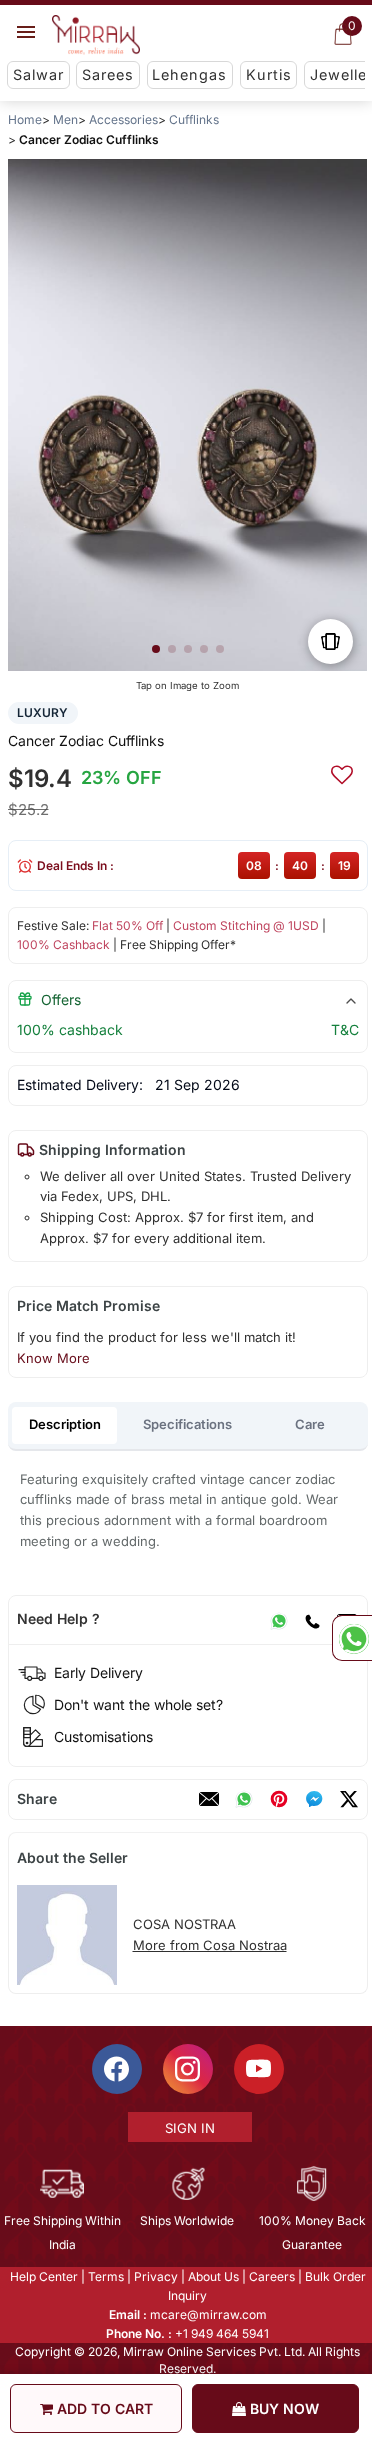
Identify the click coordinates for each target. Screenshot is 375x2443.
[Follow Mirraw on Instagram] (186, 2068)
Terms (104, 2275)
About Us (211, 2275)
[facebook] (313, 1799)
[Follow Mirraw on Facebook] (115, 2068)
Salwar (38, 74)
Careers (270, 2275)
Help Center (42, 2275)
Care (310, 1424)
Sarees (108, 74)
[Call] (311, 1619)
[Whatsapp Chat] (352, 1638)
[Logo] (96, 35)
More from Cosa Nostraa (209, 1945)
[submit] (341, 772)
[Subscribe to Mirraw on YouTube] (257, 2068)
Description (65, 1424)
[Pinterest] (278, 1799)
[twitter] (348, 1799)
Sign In (188, 2127)
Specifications (187, 1424)
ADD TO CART (103, 2408)
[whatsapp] (243, 1799)
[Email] (208, 1799)
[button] (155, 649)
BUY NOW (282, 2408)
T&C (344, 1029)
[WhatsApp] (278, 1619)
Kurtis (269, 74)
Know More (52, 1358)
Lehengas (189, 74)
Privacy (154, 2275)
